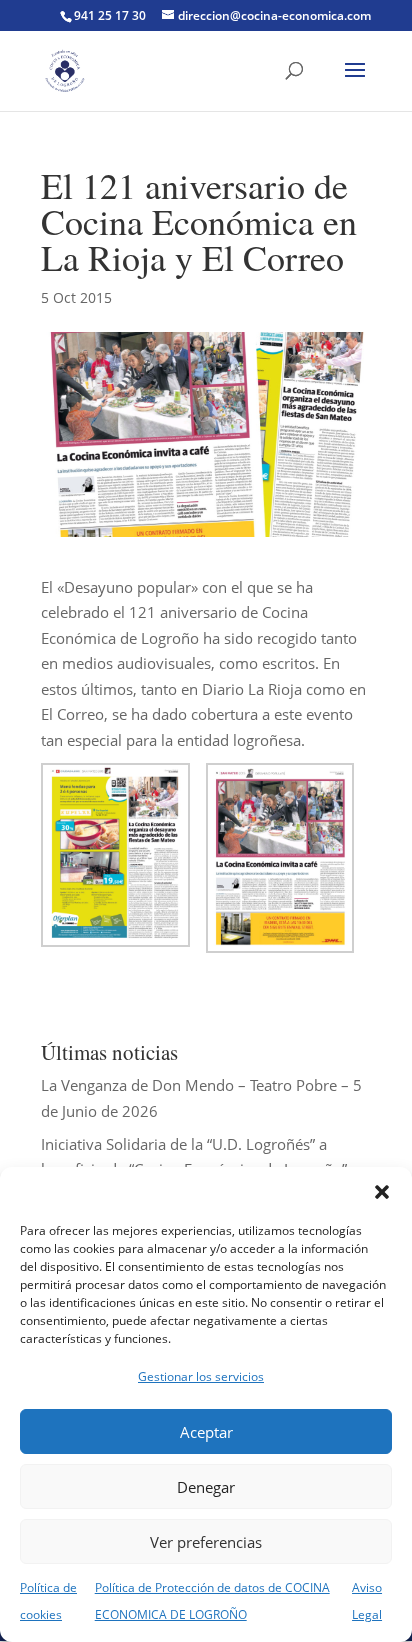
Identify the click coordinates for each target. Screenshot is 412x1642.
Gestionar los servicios (201, 1376)
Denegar (206, 1487)
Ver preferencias (206, 1542)
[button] (382, 1192)
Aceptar (206, 1432)
